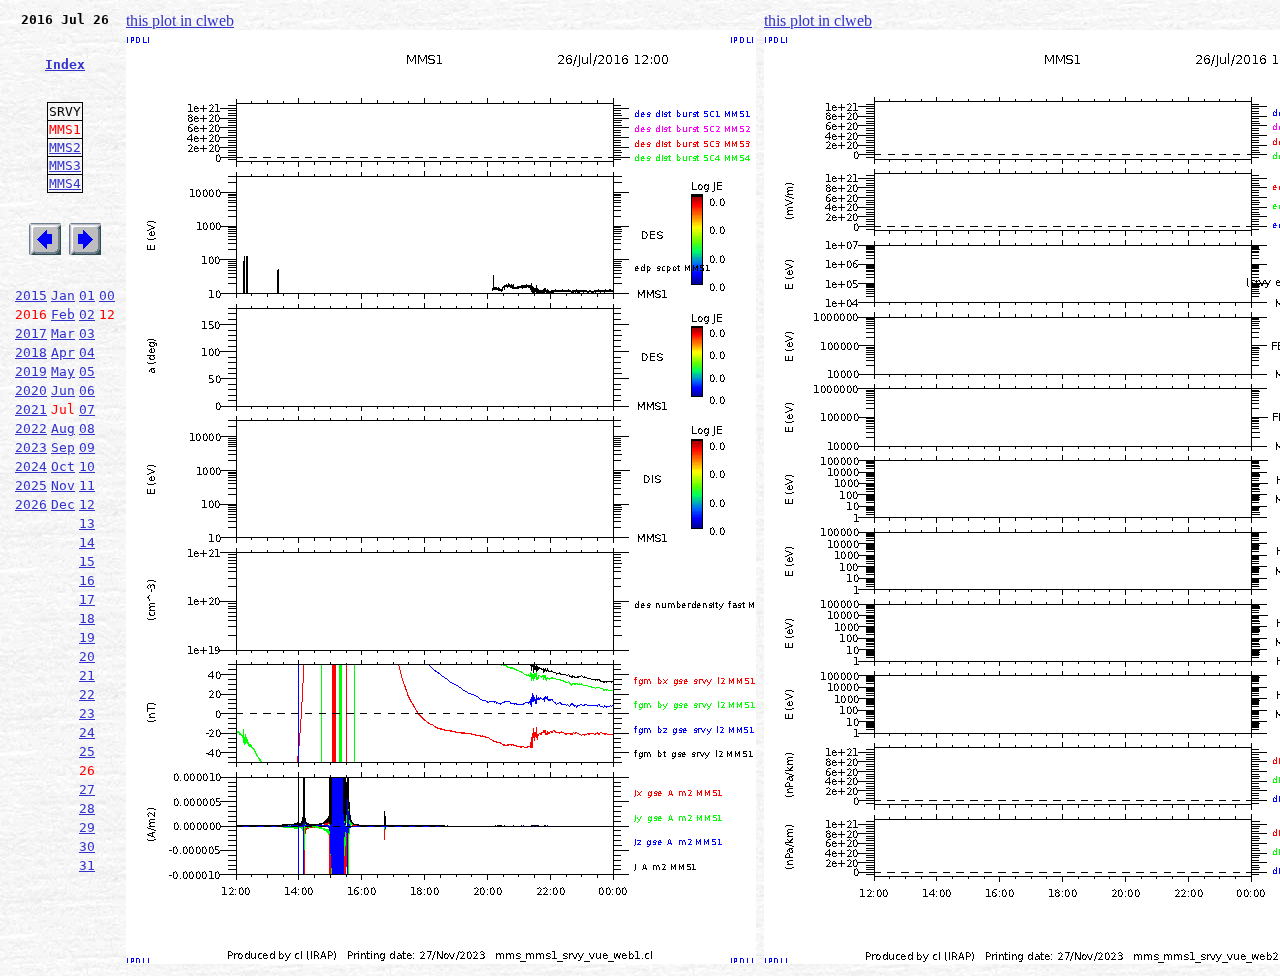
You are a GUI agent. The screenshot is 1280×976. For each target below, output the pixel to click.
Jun (63, 390)
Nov (63, 485)
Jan (63, 295)
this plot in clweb (180, 20)
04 (87, 352)
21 (87, 675)
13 (87, 523)
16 (87, 580)
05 (87, 371)
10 (87, 466)
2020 (31, 390)
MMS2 (65, 147)
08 (87, 428)
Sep (63, 447)
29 (87, 827)
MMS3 (65, 165)
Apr (63, 352)
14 (87, 542)
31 (87, 865)
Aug (63, 428)
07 (87, 409)
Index (65, 64)
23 (87, 713)
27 (87, 789)
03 (87, 333)
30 (87, 846)
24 (87, 732)
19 (87, 637)
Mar (63, 333)
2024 (31, 466)
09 (87, 447)
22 (87, 694)
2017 (31, 333)
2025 (31, 485)
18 (87, 618)
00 (107, 295)
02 (87, 314)
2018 (31, 352)
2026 (31, 504)
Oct (63, 466)
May (63, 371)
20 (87, 656)
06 (87, 390)
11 (87, 485)
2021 (31, 409)
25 (87, 751)
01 (87, 295)
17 (87, 599)
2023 (31, 447)
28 (87, 808)
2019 (31, 371)
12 (87, 504)
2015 (31, 295)
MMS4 (65, 183)
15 (87, 561)
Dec (63, 504)
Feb (63, 314)
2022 (31, 428)
